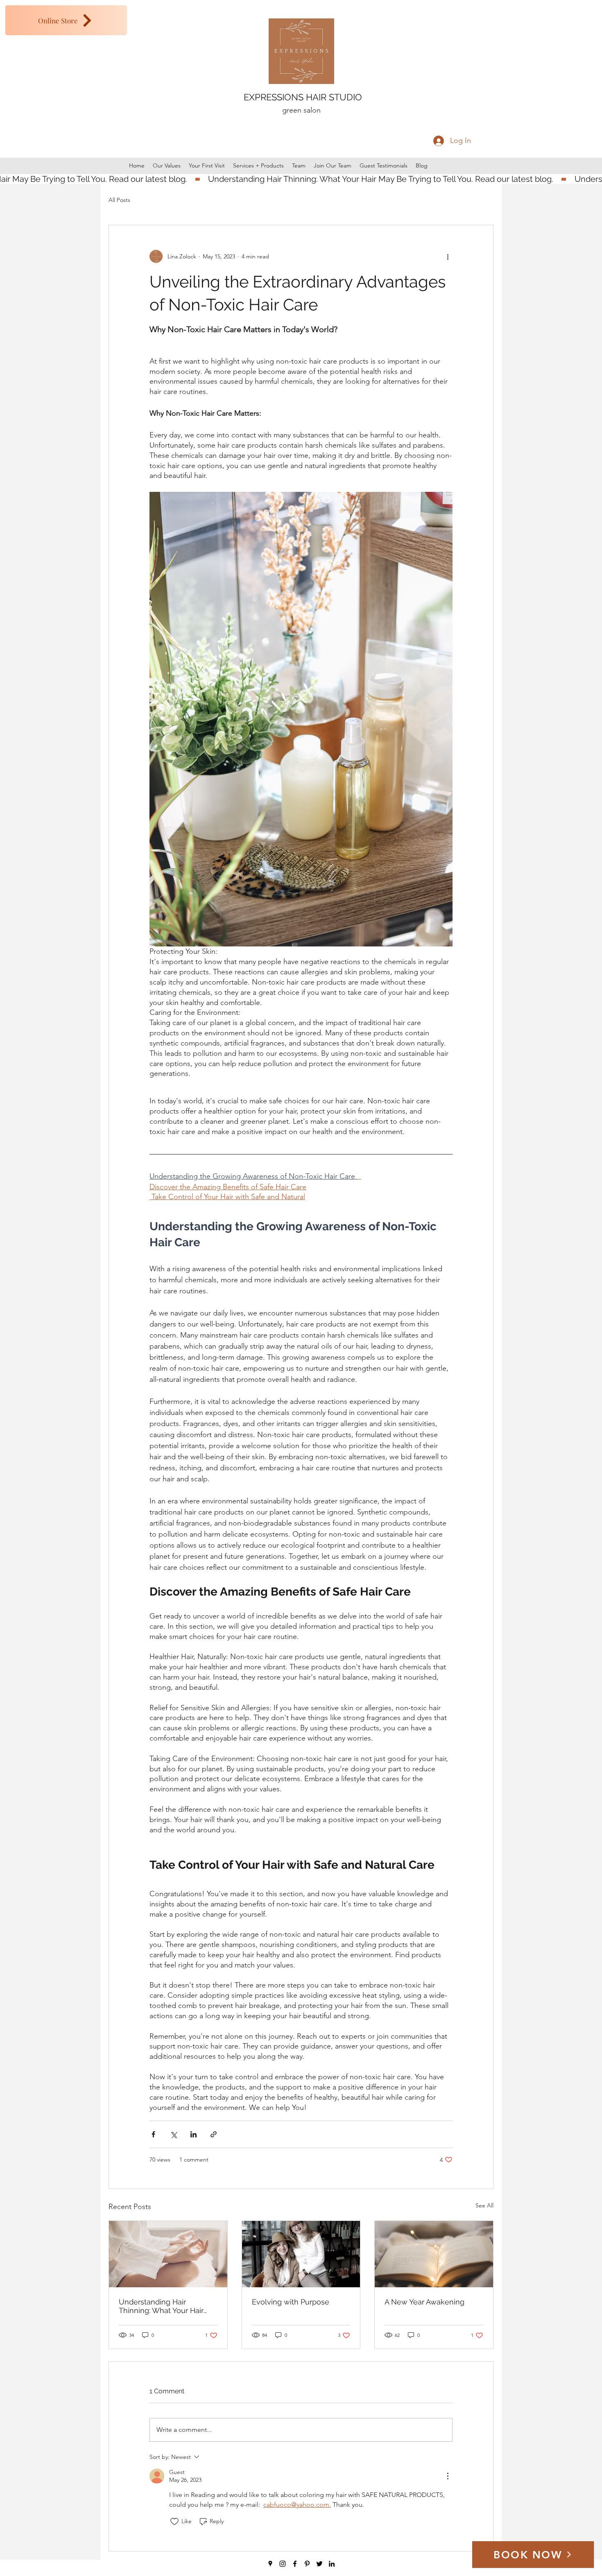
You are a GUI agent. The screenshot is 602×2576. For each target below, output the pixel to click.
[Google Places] (270, 2564)
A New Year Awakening (424, 2302)
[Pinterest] (307, 2564)
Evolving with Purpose (291, 2302)
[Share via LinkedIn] (193, 2134)
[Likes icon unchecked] (174, 2522)
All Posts (119, 200)
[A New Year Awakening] (434, 2254)
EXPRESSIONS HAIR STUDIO (303, 97)
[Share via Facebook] (153, 2134)
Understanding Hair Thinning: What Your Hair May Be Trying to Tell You (162, 2306)
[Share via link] (214, 2134)
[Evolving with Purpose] (301, 2254)
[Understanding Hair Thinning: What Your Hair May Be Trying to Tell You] (168, 2254)
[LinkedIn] (332, 2564)
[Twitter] (319, 2564)
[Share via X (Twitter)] (173, 2134)
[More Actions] (448, 2476)
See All (484, 2205)
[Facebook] (295, 2564)
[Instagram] (283, 2564)
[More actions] (448, 256)
